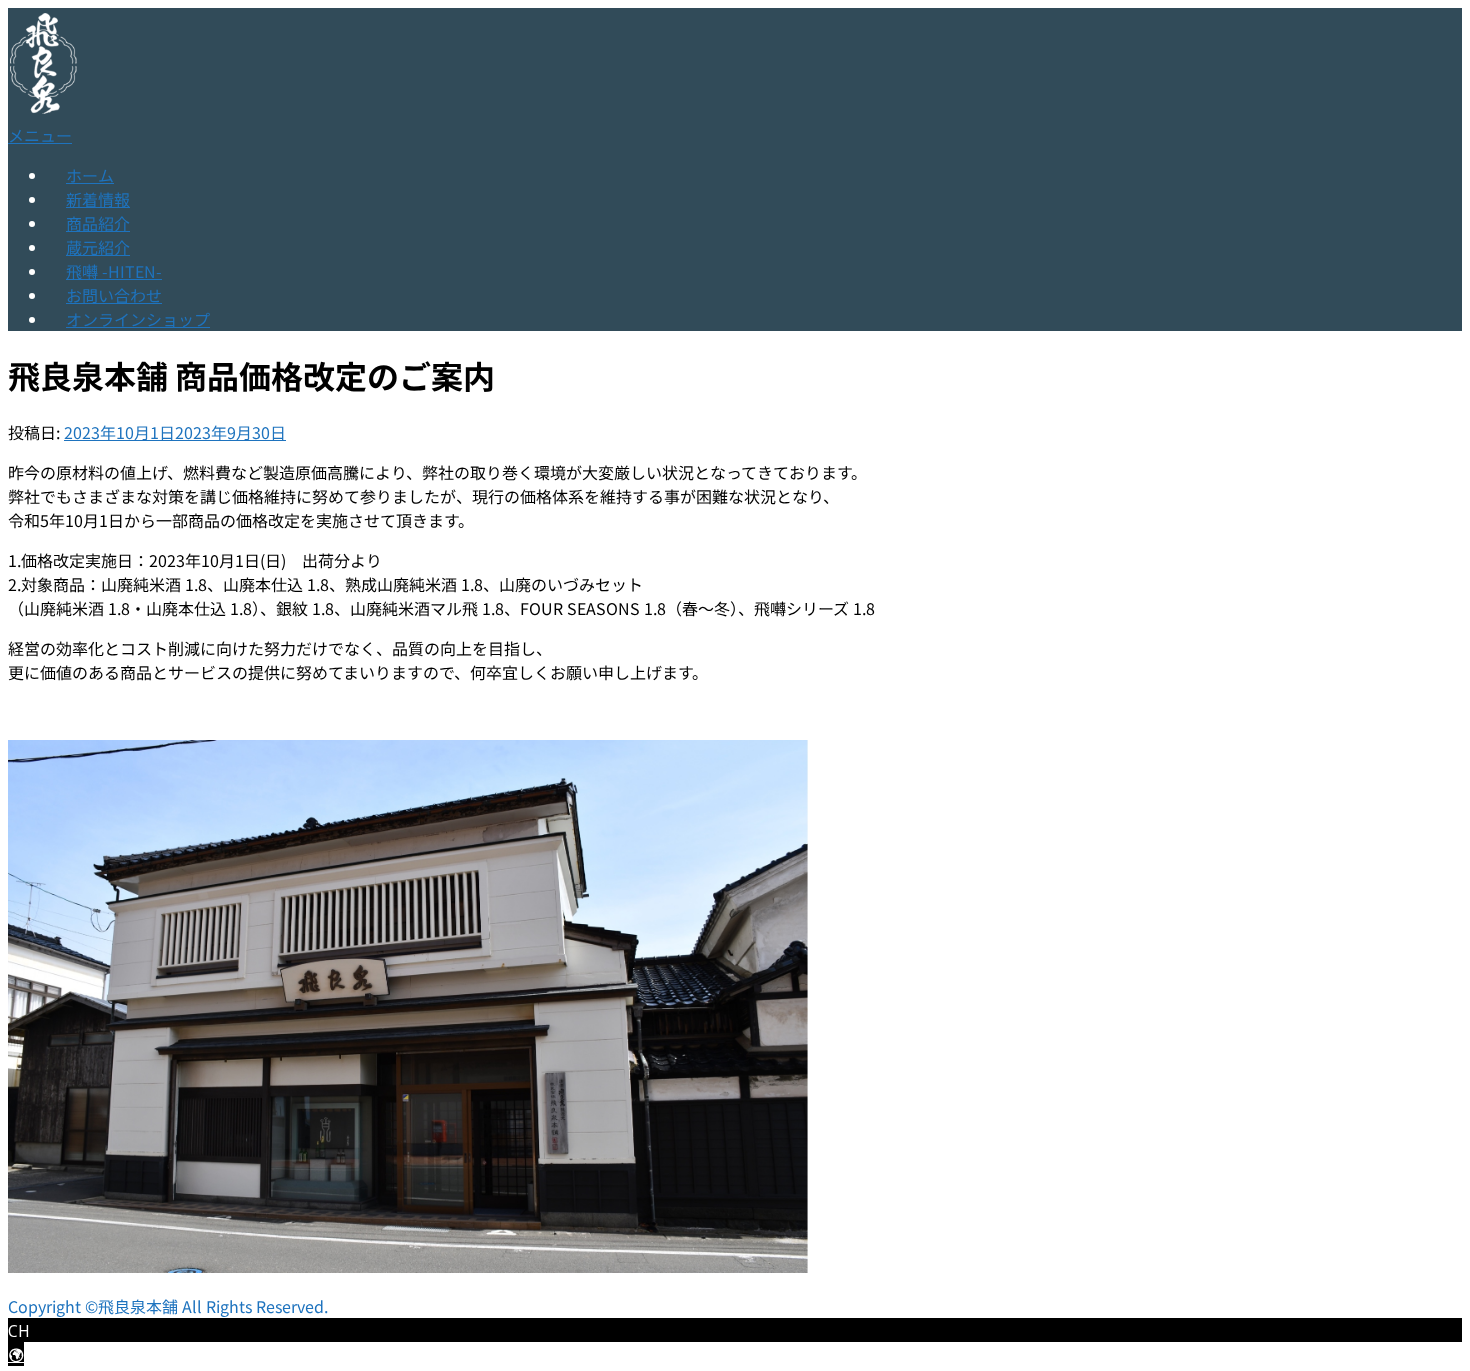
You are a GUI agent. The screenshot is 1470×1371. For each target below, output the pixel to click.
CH (19, 1331)
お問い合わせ (114, 295)
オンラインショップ (138, 319)
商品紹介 (98, 223)
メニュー (40, 135)
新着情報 (98, 199)
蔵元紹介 (98, 247)
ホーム (90, 175)
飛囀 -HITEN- (114, 271)
